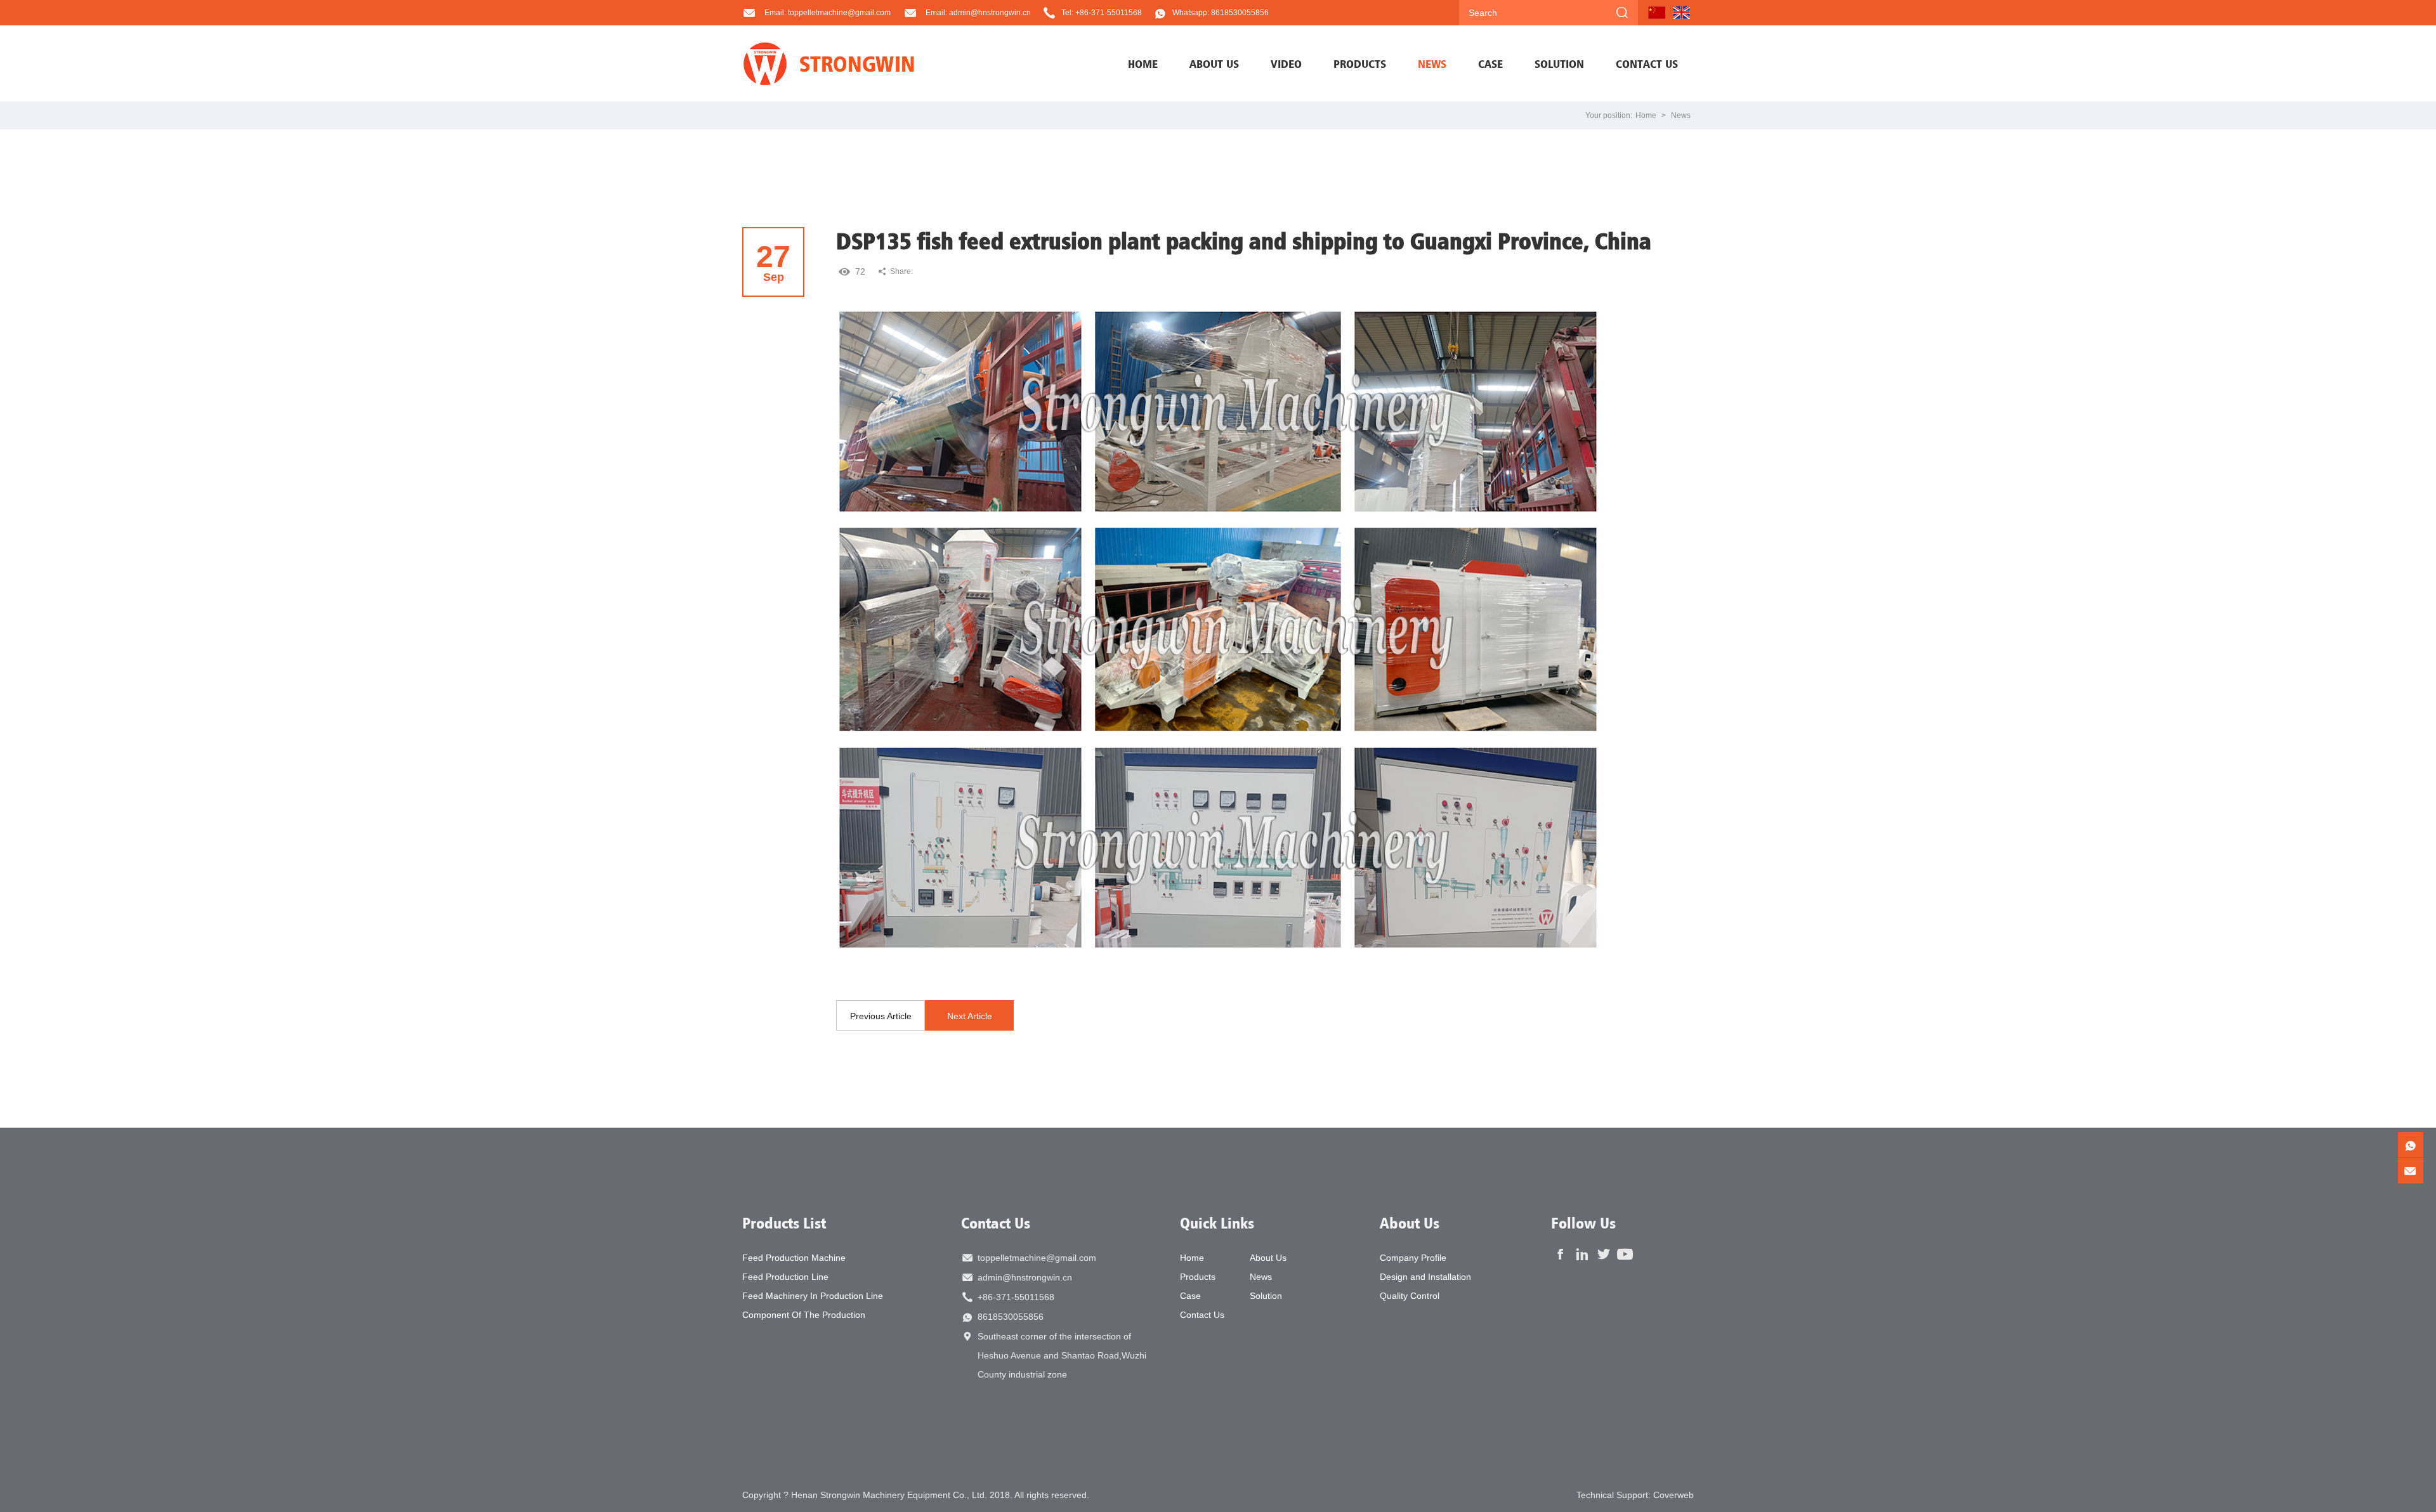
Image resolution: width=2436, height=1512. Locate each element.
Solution (1266, 1296)
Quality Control (1410, 1296)
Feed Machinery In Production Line (813, 1296)
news (1432, 63)
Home (1143, 63)
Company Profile (1413, 1258)
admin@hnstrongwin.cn (1025, 1277)
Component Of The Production (804, 1315)
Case (1190, 1296)
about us (1214, 63)
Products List (784, 1223)
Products (1198, 1277)
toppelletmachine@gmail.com (1037, 1258)
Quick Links (1217, 1223)
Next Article (970, 1016)
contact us (1647, 63)
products (1360, 63)
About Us (1268, 1258)
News (1681, 115)
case (1490, 63)
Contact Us (996, 1223)
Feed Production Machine (794, 1258)
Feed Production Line (785, 1277)
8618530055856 (1011, 1317)
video (1286, 63)
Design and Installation (1425, 1277)
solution (1559, 63)
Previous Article (881, 1016)
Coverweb (1673, 1495)
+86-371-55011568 (1016, 1297)
